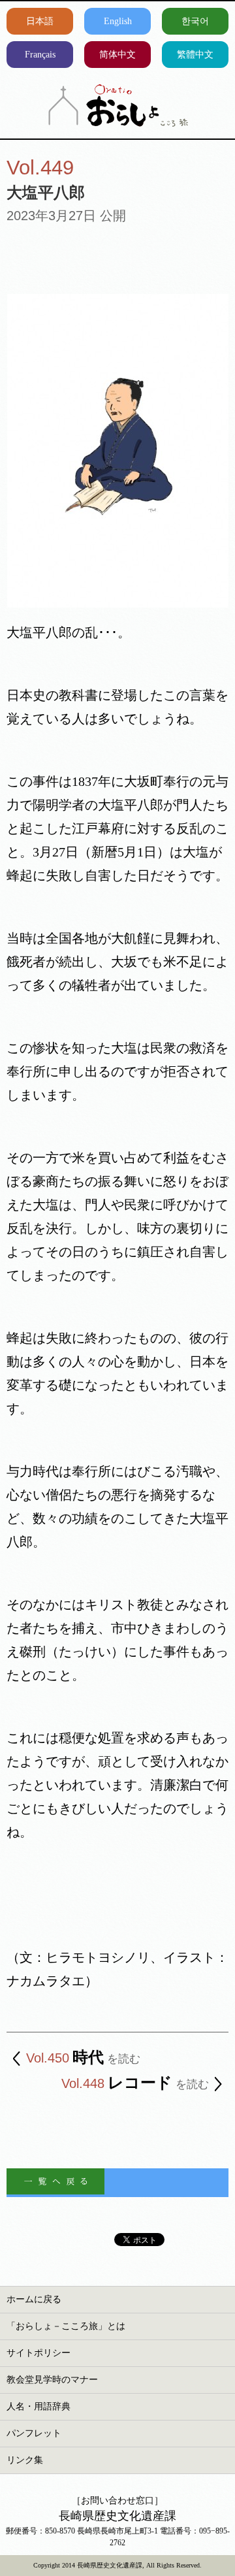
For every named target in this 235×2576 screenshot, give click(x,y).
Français (40, 55)
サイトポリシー (39, 2353)
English (118, 21)
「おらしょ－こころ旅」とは (66, 2326)
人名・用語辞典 (39, 2406)
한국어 (195, 21)
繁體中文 (195, 55)
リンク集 (25, 2460)
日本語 (40, 21)
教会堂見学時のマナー (52, 2380)
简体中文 (117, 55)
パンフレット (34, 2433)
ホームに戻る (34, 2299)
